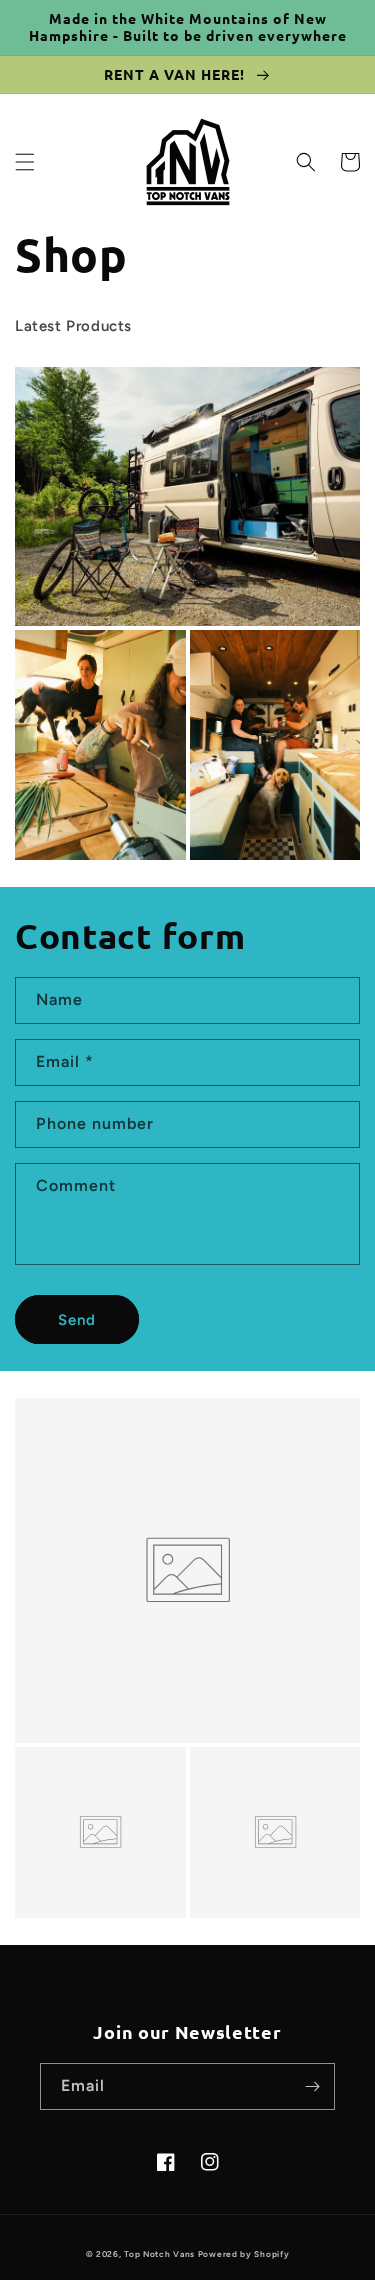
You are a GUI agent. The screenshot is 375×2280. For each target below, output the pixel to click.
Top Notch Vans (159, 2254)
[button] (25, 162)
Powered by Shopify (244, 2254)
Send (77, 1320)
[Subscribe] (312, 2086)
